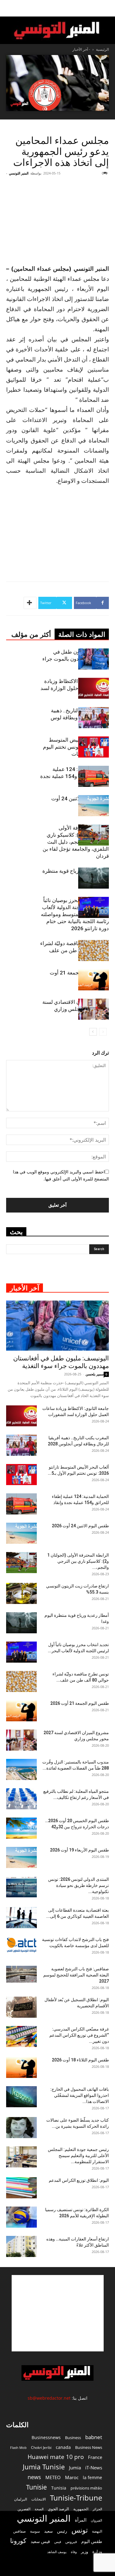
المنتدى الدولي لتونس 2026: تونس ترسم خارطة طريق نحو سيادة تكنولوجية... (79, 1885)
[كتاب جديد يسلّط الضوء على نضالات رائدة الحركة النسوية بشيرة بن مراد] (21, 2128)
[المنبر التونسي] (58, 31)
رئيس (62, 2531)
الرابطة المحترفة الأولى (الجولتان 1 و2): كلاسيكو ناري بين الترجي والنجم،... (78, 1561)
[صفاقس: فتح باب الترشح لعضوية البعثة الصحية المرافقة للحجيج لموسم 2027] (21, 1974)
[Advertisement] (68, 219)
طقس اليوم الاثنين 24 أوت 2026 (80, 1526)
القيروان (96, 2520)
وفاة (74, 2552)
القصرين (24, 2509)
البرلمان (21, 2499)
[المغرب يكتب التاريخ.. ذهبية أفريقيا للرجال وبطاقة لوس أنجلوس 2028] (94, 718)
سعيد (48, 2531)
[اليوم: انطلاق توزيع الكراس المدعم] (21, 2188)
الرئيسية (102, 49)
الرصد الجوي (58, 2509)
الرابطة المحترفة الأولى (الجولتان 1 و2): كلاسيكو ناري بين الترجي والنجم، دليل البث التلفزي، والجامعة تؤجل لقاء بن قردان (76, 842)
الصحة (39, 2509)
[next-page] (93, 1032)
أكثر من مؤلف (31, 635)
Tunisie (36, 2487)
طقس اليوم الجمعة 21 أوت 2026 (80, 1703)
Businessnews (46, 2437)
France (95, 2457)
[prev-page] (103, 1032)
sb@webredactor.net (49, 2398)
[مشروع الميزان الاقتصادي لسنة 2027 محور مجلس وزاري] (94, 1009)
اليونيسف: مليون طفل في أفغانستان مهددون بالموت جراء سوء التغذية (76, 659)
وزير (84, 2552)
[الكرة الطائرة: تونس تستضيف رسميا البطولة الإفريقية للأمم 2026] (21, 2217)
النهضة (97, 2531)
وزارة (97, 2551)
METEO (53, 2477)
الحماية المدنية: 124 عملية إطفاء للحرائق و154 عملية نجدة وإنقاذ (75, 776)
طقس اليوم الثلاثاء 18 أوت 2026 (80, 2060)
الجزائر (97, 2509)
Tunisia (59, 2488)
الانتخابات (38, 2499)
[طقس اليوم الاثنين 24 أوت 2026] (94, 806)
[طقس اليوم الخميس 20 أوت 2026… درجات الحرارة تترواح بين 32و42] (21, 1828)
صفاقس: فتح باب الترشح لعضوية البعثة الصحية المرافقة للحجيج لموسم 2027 (76, 1975)
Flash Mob (18, 2448)
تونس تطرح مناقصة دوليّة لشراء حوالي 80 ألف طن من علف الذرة (75, 950)
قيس (58, 2542)
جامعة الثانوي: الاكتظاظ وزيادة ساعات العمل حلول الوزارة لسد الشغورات (75, 688)
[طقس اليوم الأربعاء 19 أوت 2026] (21, 1857)
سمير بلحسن (95, 1374)
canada (63, 2447)
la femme (92, 2477)
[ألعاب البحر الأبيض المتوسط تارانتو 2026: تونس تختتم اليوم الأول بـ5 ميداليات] (94, 747)
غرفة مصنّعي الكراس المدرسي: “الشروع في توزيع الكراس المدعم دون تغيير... (79, 2035)
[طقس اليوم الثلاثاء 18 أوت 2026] (21, 2067)
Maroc (72, 2477)
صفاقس (19, 2531)
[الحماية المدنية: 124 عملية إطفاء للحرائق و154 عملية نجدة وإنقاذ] (94, 776)
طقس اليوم (92, 2541)
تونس (80, 2530)
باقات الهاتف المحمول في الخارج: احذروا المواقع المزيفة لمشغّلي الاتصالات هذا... (80, 2095)
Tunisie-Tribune (76, 2498)
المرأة (81, 2520)
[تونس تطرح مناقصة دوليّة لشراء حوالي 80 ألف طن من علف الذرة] (94, 950)
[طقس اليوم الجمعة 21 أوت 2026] (94, 980)
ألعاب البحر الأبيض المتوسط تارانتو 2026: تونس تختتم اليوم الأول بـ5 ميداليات (76, 747)
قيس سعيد (40, 2541)
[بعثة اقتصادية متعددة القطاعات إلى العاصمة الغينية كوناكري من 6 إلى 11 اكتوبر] (21, 1918)
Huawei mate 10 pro (56, 2457)
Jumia (75, 2468)
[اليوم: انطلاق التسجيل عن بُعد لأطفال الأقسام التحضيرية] (21, 2007)
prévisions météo (86, 2488)
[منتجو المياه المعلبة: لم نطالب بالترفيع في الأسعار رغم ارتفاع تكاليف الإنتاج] (21, 1799)
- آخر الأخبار (81, 49)
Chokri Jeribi (41, 2447)
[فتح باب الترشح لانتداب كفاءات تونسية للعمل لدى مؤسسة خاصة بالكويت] (21, 1945)
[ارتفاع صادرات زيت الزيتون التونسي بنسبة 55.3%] (21, 1593)
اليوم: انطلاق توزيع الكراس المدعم (79, 2180)
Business (73, 2438)
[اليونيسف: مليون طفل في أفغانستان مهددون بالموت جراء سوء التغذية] (94, 659)
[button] (106, 8)
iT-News (94, 2468)
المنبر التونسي (19, 173)
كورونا (18, 2541)
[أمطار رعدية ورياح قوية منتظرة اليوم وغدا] (94, 878)
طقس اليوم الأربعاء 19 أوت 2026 (79, 1850)
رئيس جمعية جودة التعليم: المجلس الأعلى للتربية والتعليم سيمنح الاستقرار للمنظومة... (78, 2156)
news (34, 2477)
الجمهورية (81, 2509)
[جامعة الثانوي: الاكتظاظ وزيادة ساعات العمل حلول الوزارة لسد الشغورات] (94, 688)
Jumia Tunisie (44, 2467)
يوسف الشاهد (57, 2552)
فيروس (71, 2541)
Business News (89, 2447)
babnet (94, 2437)
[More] (30, 603)
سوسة (35, 2531)
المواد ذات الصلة (82, 635)
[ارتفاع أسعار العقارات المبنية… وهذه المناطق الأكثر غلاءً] (21, 2246)
